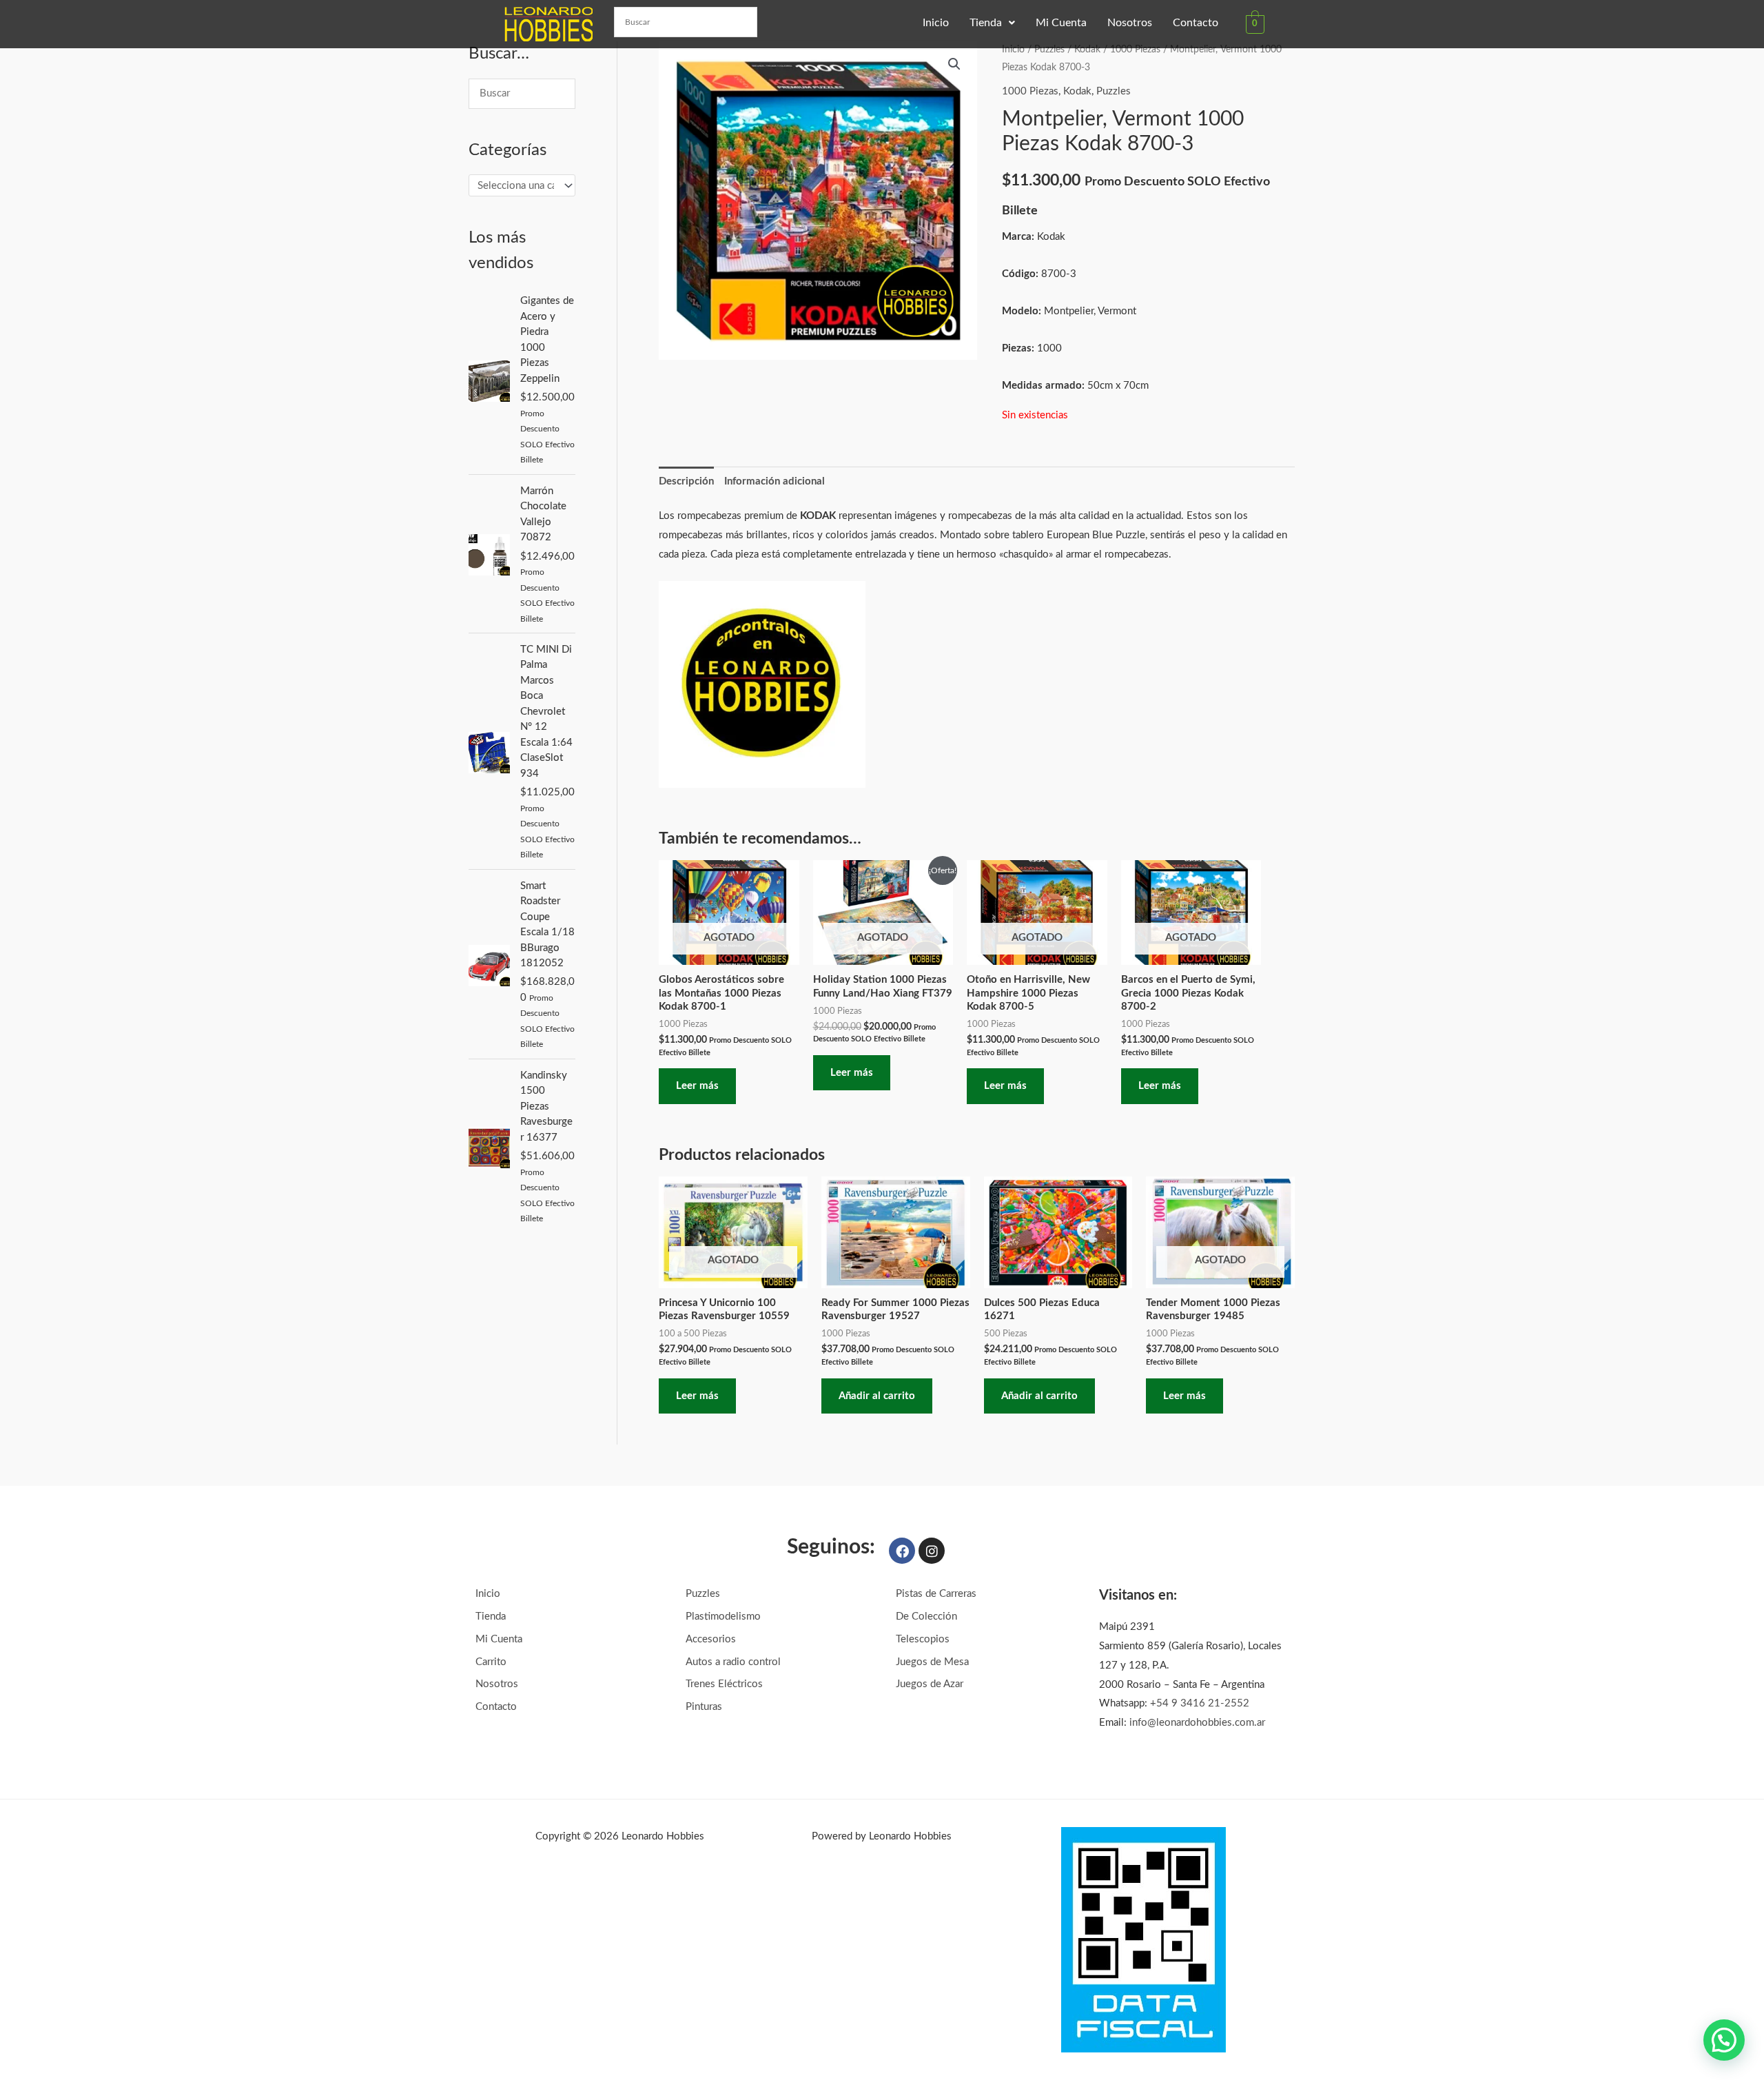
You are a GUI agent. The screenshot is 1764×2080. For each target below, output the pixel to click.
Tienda (986, 23)
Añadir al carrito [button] (877, 1396)
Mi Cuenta (1061, 23)
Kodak (1087, 50)
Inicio (936, 23)
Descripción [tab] (686, 481)
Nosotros (1130, 23)
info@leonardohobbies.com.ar (1197, 1723)
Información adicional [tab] (775, 481)
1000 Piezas (1135, 50)
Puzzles (1049, 50)
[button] (992, 23)
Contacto (1196, 23)
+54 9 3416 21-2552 (1200, 1703)
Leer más (697, 1086)
